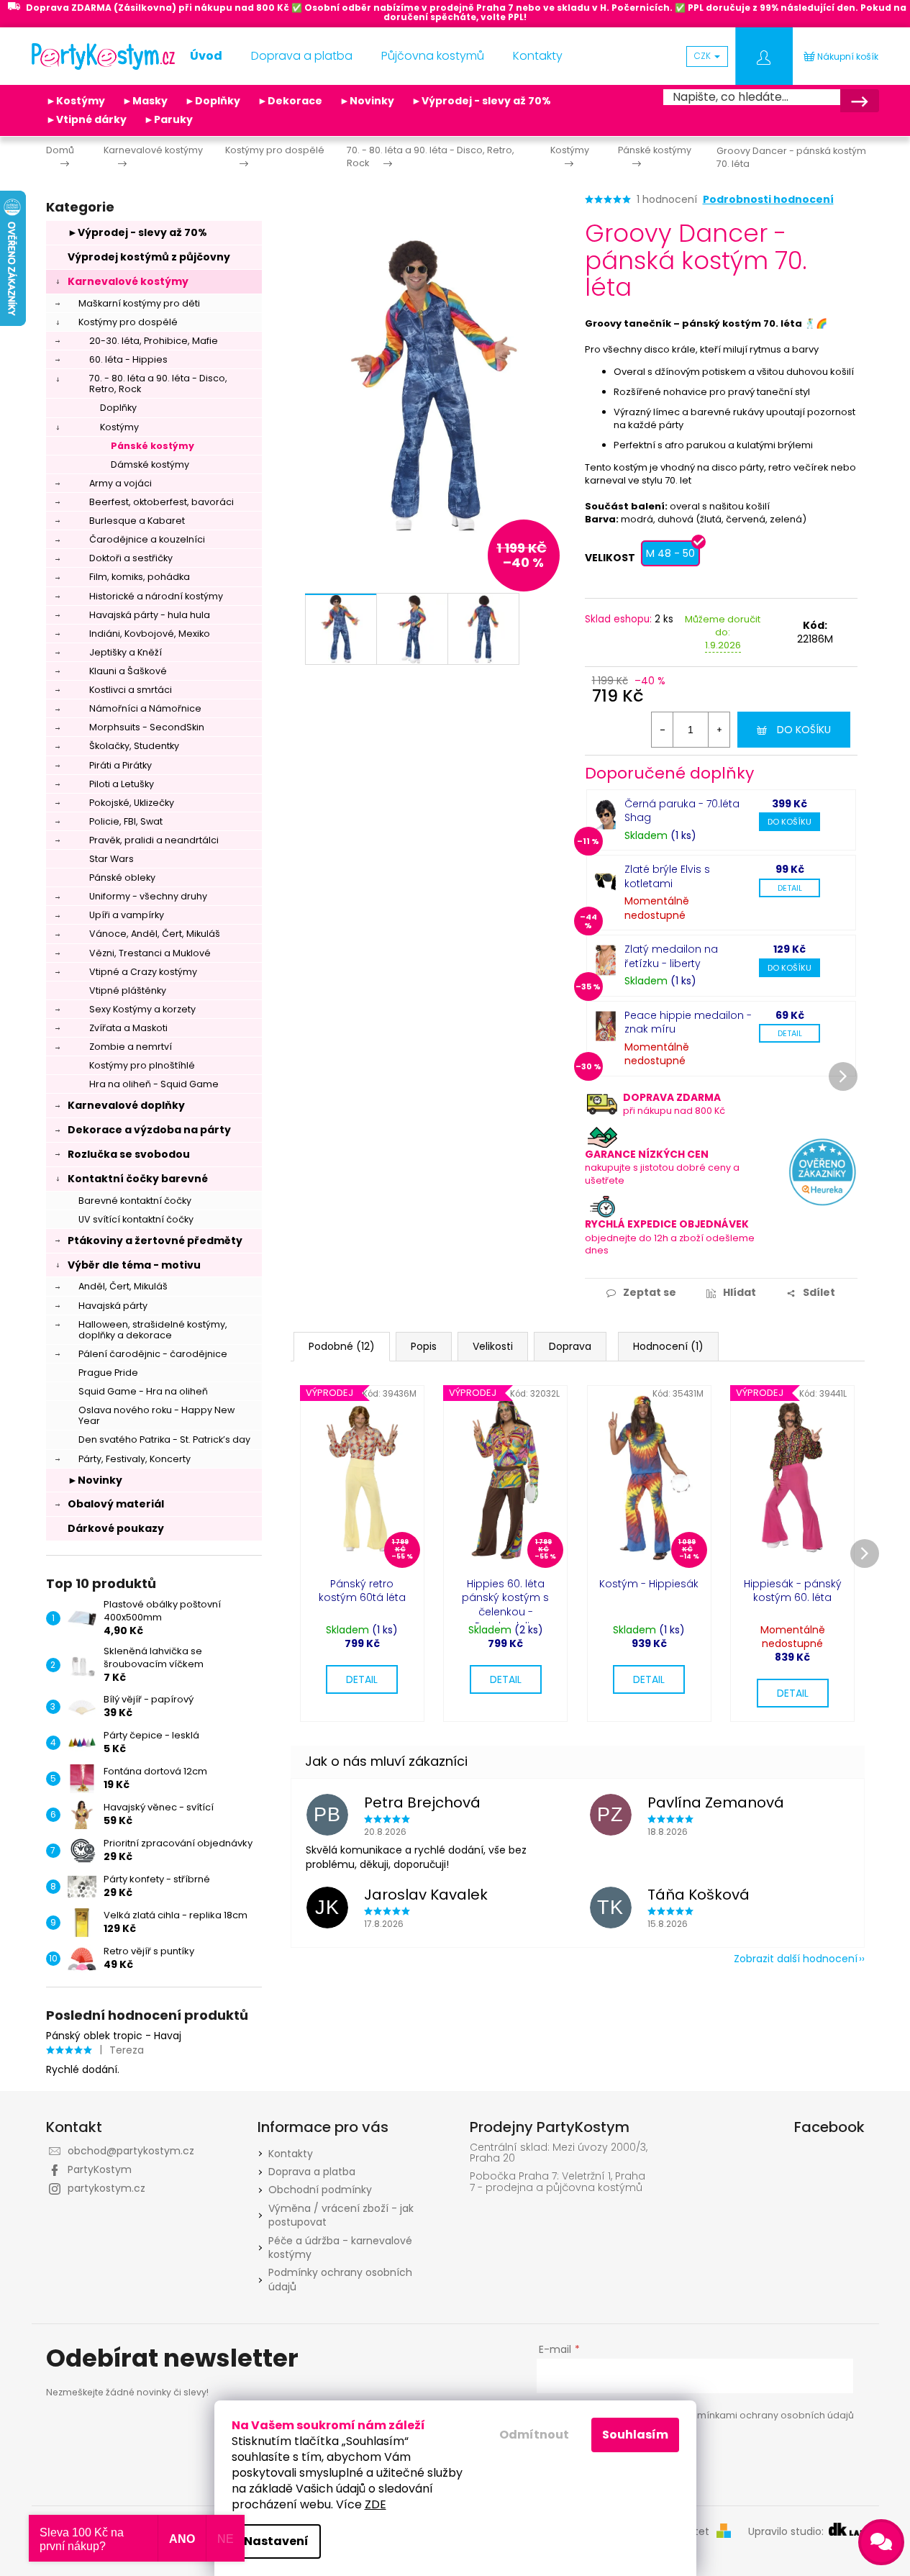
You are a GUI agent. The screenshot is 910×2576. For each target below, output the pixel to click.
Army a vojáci (120, 483)
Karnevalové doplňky (126, 1105)
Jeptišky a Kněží (126, 652)
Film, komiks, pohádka (140, 577)
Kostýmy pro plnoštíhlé (142, 1065)
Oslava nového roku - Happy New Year (156, 1415)
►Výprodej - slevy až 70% (481, 101)
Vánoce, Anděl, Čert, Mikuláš (155, 934)
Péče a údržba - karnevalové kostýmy (340, 2248)
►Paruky (168, 119)
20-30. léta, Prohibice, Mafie (154, 341)
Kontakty (291, 2154)
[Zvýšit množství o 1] (719, 730)
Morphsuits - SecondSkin (147, 727)
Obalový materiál (116, 1504)
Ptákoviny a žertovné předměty (155, 1241)
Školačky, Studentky (134, 746)
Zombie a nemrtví (131, 1047)
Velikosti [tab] (493, 1346)
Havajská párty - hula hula (150, 615)
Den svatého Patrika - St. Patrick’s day (164, 1439)
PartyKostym (100, 2169)
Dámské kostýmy (150, 464)
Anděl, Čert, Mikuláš (123, 1286)
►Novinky (367, 101)
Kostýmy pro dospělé (128, 322)
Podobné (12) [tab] (342, 1346)
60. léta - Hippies (128, 359)
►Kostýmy (76, 101)
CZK (704, 56)
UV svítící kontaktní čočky (136, 1219)
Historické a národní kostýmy (156, 596)
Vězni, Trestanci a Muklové (150, 953)
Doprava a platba (312, 2172)
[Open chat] (881, 2542)
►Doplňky (213, 101)
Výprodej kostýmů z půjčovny (149, 257)
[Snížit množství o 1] (663, 730)
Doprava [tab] (570, 1346)
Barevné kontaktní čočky (135, 1201)
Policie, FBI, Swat (126, 821)
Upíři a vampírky (127, 915)
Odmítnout (534, 2435)
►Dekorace (290, 101)
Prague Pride (108, 1373)
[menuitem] (206, 56)
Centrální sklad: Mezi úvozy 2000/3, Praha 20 (559, 2153)
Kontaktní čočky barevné (138, 1179)
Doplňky (118, 408)
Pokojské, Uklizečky (132, 803)
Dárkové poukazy (116, 1528)
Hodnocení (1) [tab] (668, 1346)
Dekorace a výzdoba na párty (149, 1130)
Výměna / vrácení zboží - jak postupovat (341, 2215)
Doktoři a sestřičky (131, 558)
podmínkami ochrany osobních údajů (766, 2415)
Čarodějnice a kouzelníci (147, 539)
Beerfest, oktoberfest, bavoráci (161, 502)
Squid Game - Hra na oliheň (143, 1391)
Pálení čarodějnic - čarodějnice (153, 1354)
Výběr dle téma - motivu (134, 1265)
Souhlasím (635, 2435)
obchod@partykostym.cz (131, 2151)
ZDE (376, 2504)
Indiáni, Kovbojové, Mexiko (150, 634)
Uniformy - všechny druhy (148, 896)
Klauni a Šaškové (128, 671)
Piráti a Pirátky (120, 765)
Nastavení (276, 2541)
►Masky (145, 101)
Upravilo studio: (787, 2532)
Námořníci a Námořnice (145, 708)
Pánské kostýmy (153, 446)
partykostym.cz (106, 2188)
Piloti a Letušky (122, 784)
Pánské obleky (122, 877)
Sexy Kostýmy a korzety (142, 1009)
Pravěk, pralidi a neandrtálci (154, 840)
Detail (790, 888)
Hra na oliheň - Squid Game (154, 1084)
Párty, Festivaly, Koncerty (135, 1459)
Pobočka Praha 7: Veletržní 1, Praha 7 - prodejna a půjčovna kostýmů (558, 2182)
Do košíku (804, 730)
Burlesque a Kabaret (137, 521)
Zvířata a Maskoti (128, 1028)
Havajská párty (113, 1306)
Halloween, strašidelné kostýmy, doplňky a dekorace (153, 1330)
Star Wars (112, 859)
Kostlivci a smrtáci (131, 690)
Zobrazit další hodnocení (796, 1959)
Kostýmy (119, 427)
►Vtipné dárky (86, 119)
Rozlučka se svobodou (129, 1154)
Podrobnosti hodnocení (768, 200)
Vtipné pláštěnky (128, 990)
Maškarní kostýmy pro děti (139, 303)
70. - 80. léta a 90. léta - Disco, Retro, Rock (158, 384)
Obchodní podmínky (320, 2190)
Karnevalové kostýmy (128, 281)
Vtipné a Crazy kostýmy (143, 972)
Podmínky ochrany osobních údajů (340, 2279)
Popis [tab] (424, 1346)
